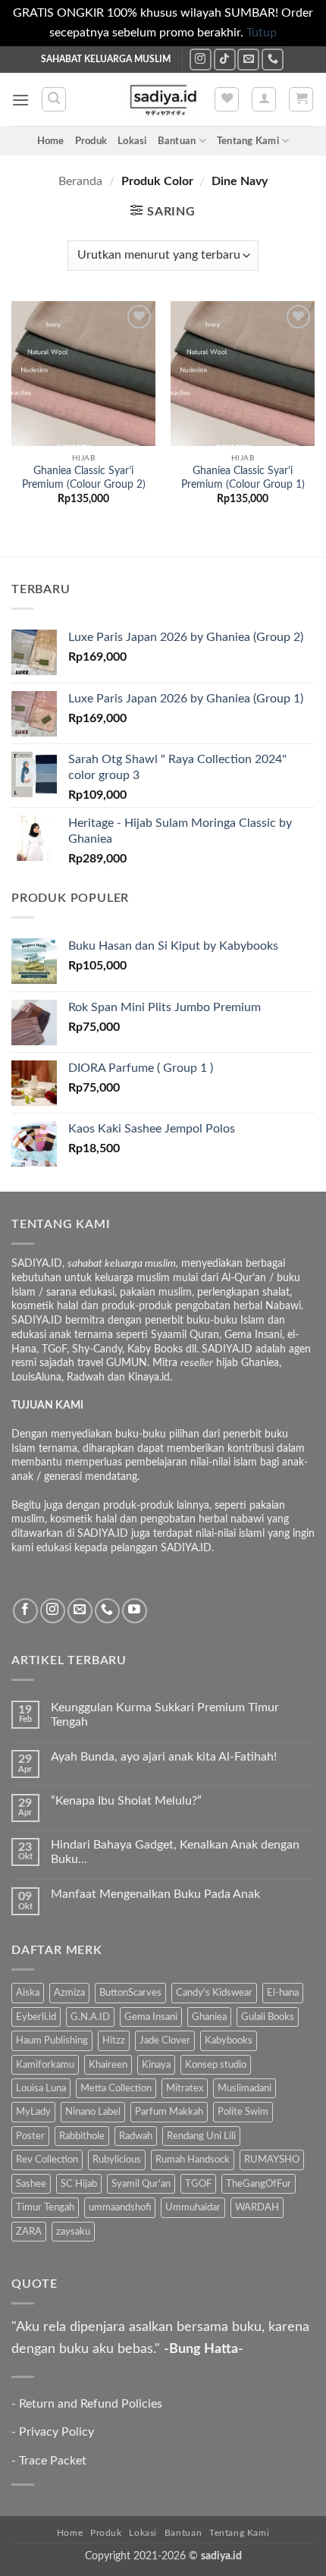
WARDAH (257, 2207)
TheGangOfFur (259, 2184)
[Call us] (273, 60)
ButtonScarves (130, 1993)
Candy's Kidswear (214, 1993)
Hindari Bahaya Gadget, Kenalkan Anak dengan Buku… (175, 1852)
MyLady (33, 2112)
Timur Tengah (45, 2207)
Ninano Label (93, 2112)
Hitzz (114, 2040)
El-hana (283, 1993)
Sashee (31, 2184)
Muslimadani (244, 2088)
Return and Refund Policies (91, 2404)
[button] (20, 100)
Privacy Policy (56, 2432)
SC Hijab (79, 2184)
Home (51, 141)
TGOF (198, 2184)
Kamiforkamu (45, 2065)
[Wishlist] (227, 99)
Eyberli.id (36, 2017)
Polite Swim (243, 2112)
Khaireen (108, 2065)
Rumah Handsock (193, 2160)
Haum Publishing (52, 2040)
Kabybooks (229, 2040)
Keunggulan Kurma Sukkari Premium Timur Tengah (165, 1715)
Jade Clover (165, 2040)
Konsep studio (216, 2065)
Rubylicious (117, 2160)
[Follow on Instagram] (201, 60)
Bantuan (177, 141)
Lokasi (132, 141)
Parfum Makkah (169, 2112)
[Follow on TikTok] (225, 60)
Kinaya (156, 2065)
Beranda (80, 181)
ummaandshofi (120, 2207)
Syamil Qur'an (141, 2184)
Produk (91, 141)
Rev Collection (47, 2160)
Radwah (136, 2136)
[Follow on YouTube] (135, 1611)
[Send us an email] (248, 60)
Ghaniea (209, 2017)
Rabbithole (82, 2136)
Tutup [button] (262, 33)
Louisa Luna (41, 2088)
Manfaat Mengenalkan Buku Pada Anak (155, 1894)
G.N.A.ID (90, 2017)
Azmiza (69, 1993)
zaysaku (73, 2232)
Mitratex (185, 2088)
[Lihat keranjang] (301, 99)
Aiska (28, 1993)
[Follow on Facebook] (25, 1611)
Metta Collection (116, 2088)
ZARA (29, 2232)
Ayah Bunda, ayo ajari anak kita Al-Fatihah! (164, 1757)
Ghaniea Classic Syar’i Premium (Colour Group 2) (84, 478)
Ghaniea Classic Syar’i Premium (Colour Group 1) (243, 478)
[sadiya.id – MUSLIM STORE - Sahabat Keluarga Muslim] (163, 100)
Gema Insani (151, 2017)
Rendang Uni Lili (201, 2136)
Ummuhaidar (193, 2207)
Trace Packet (53, 2461)
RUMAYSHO (272, 2160)
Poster (30, 2136)
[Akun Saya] (264, 99)
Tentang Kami (248, 141)
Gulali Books (268, 2017)
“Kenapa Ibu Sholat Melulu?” (126, 1801)
